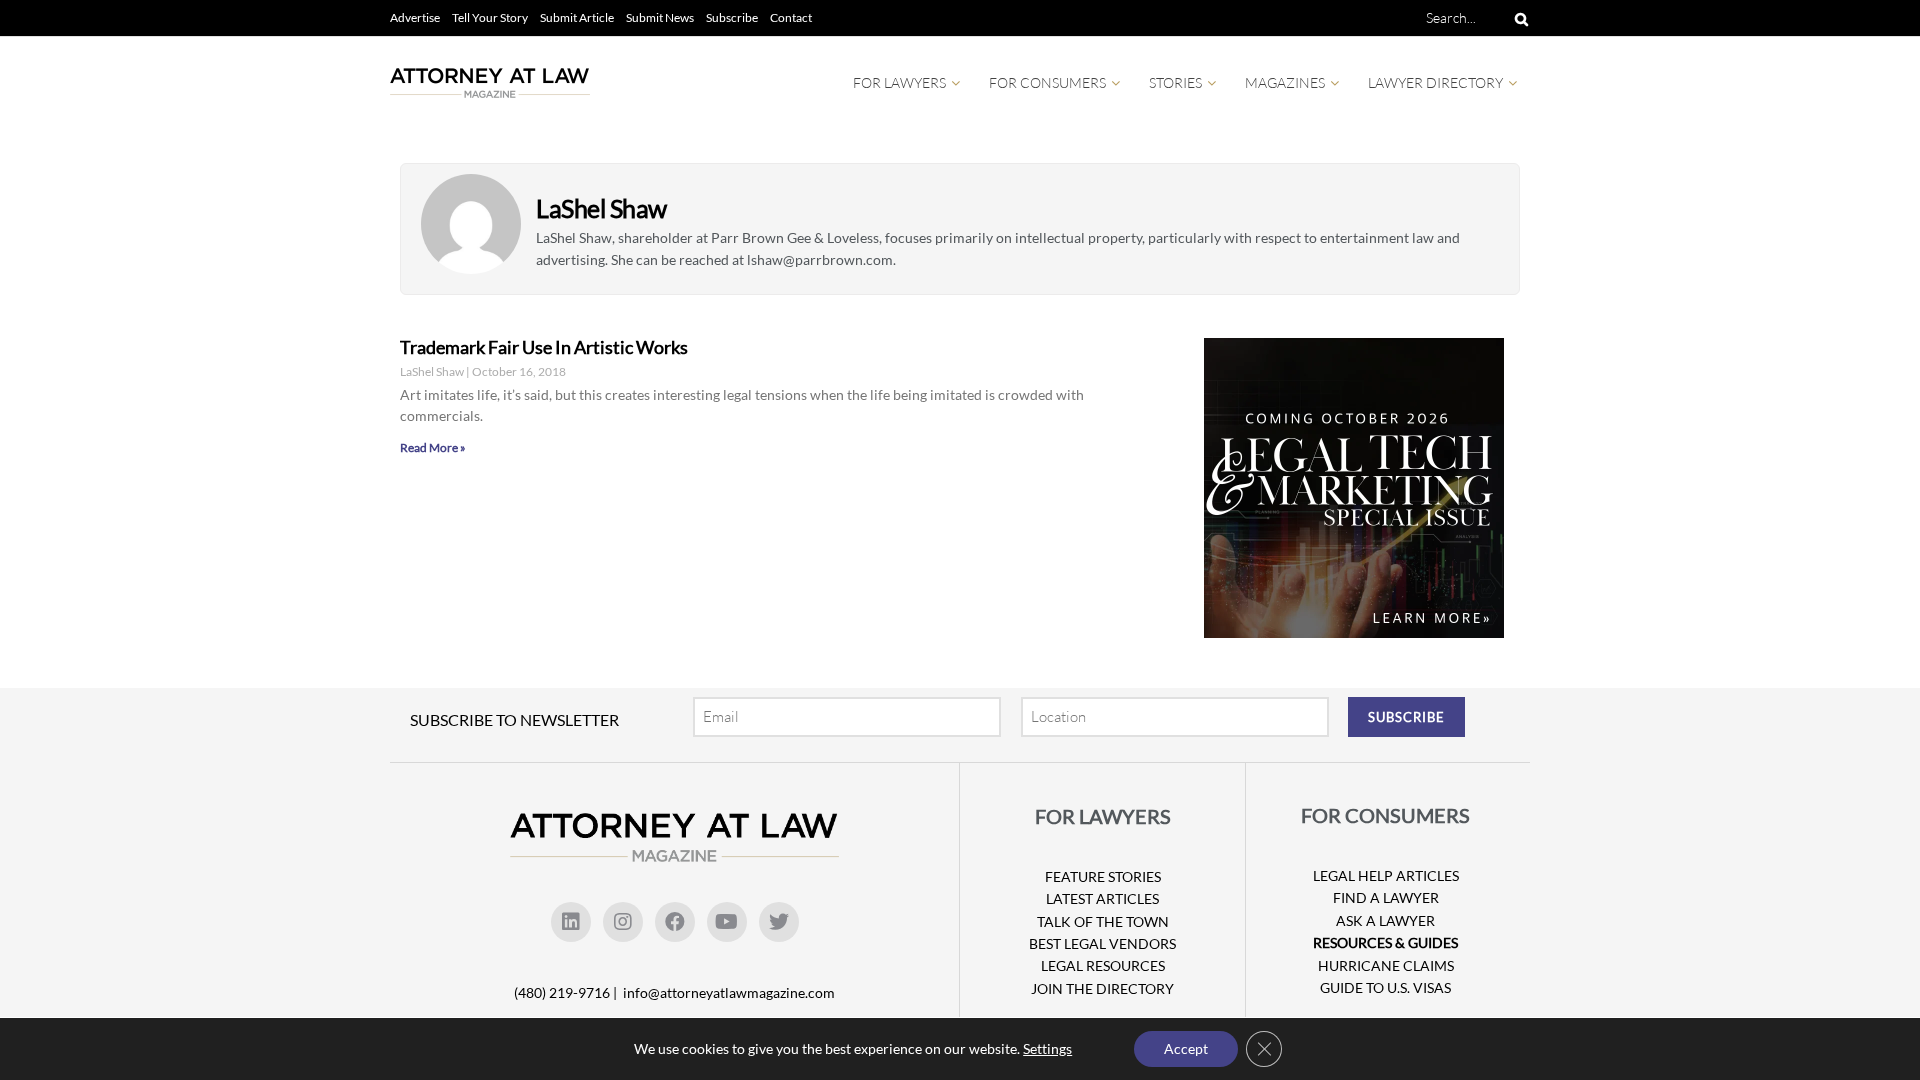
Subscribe (732, 17)
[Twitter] (779, 922)
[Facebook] (675, 922)
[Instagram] (623, 922)
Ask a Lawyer (1385, 920)
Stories (1175, 82)
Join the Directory (1102, 988)
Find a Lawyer (1386, 897)
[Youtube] (727, 922)
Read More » (433, 447)
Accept (1186, 1048)
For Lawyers (899, 82)
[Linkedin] (571, 922)
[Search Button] (1518, 18)
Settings (1047, 1048)
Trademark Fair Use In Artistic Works (544, 347)
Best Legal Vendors (1102, 943)
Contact (791, 17)
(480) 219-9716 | (567, 992)
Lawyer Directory (1435, 82)
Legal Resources (1103, 965)
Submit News (660, 17)
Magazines (1285, 82)
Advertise (415, 17)
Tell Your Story (490, 17)
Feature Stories (1103, 876)
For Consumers (1047, 82)
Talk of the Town (1103, 921)
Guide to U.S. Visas (1385, 987)
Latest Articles (1102, 898)
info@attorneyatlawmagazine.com (729, 992)
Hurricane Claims (1386, 965)
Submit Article (577, 17)
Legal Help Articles (1386, 875)
